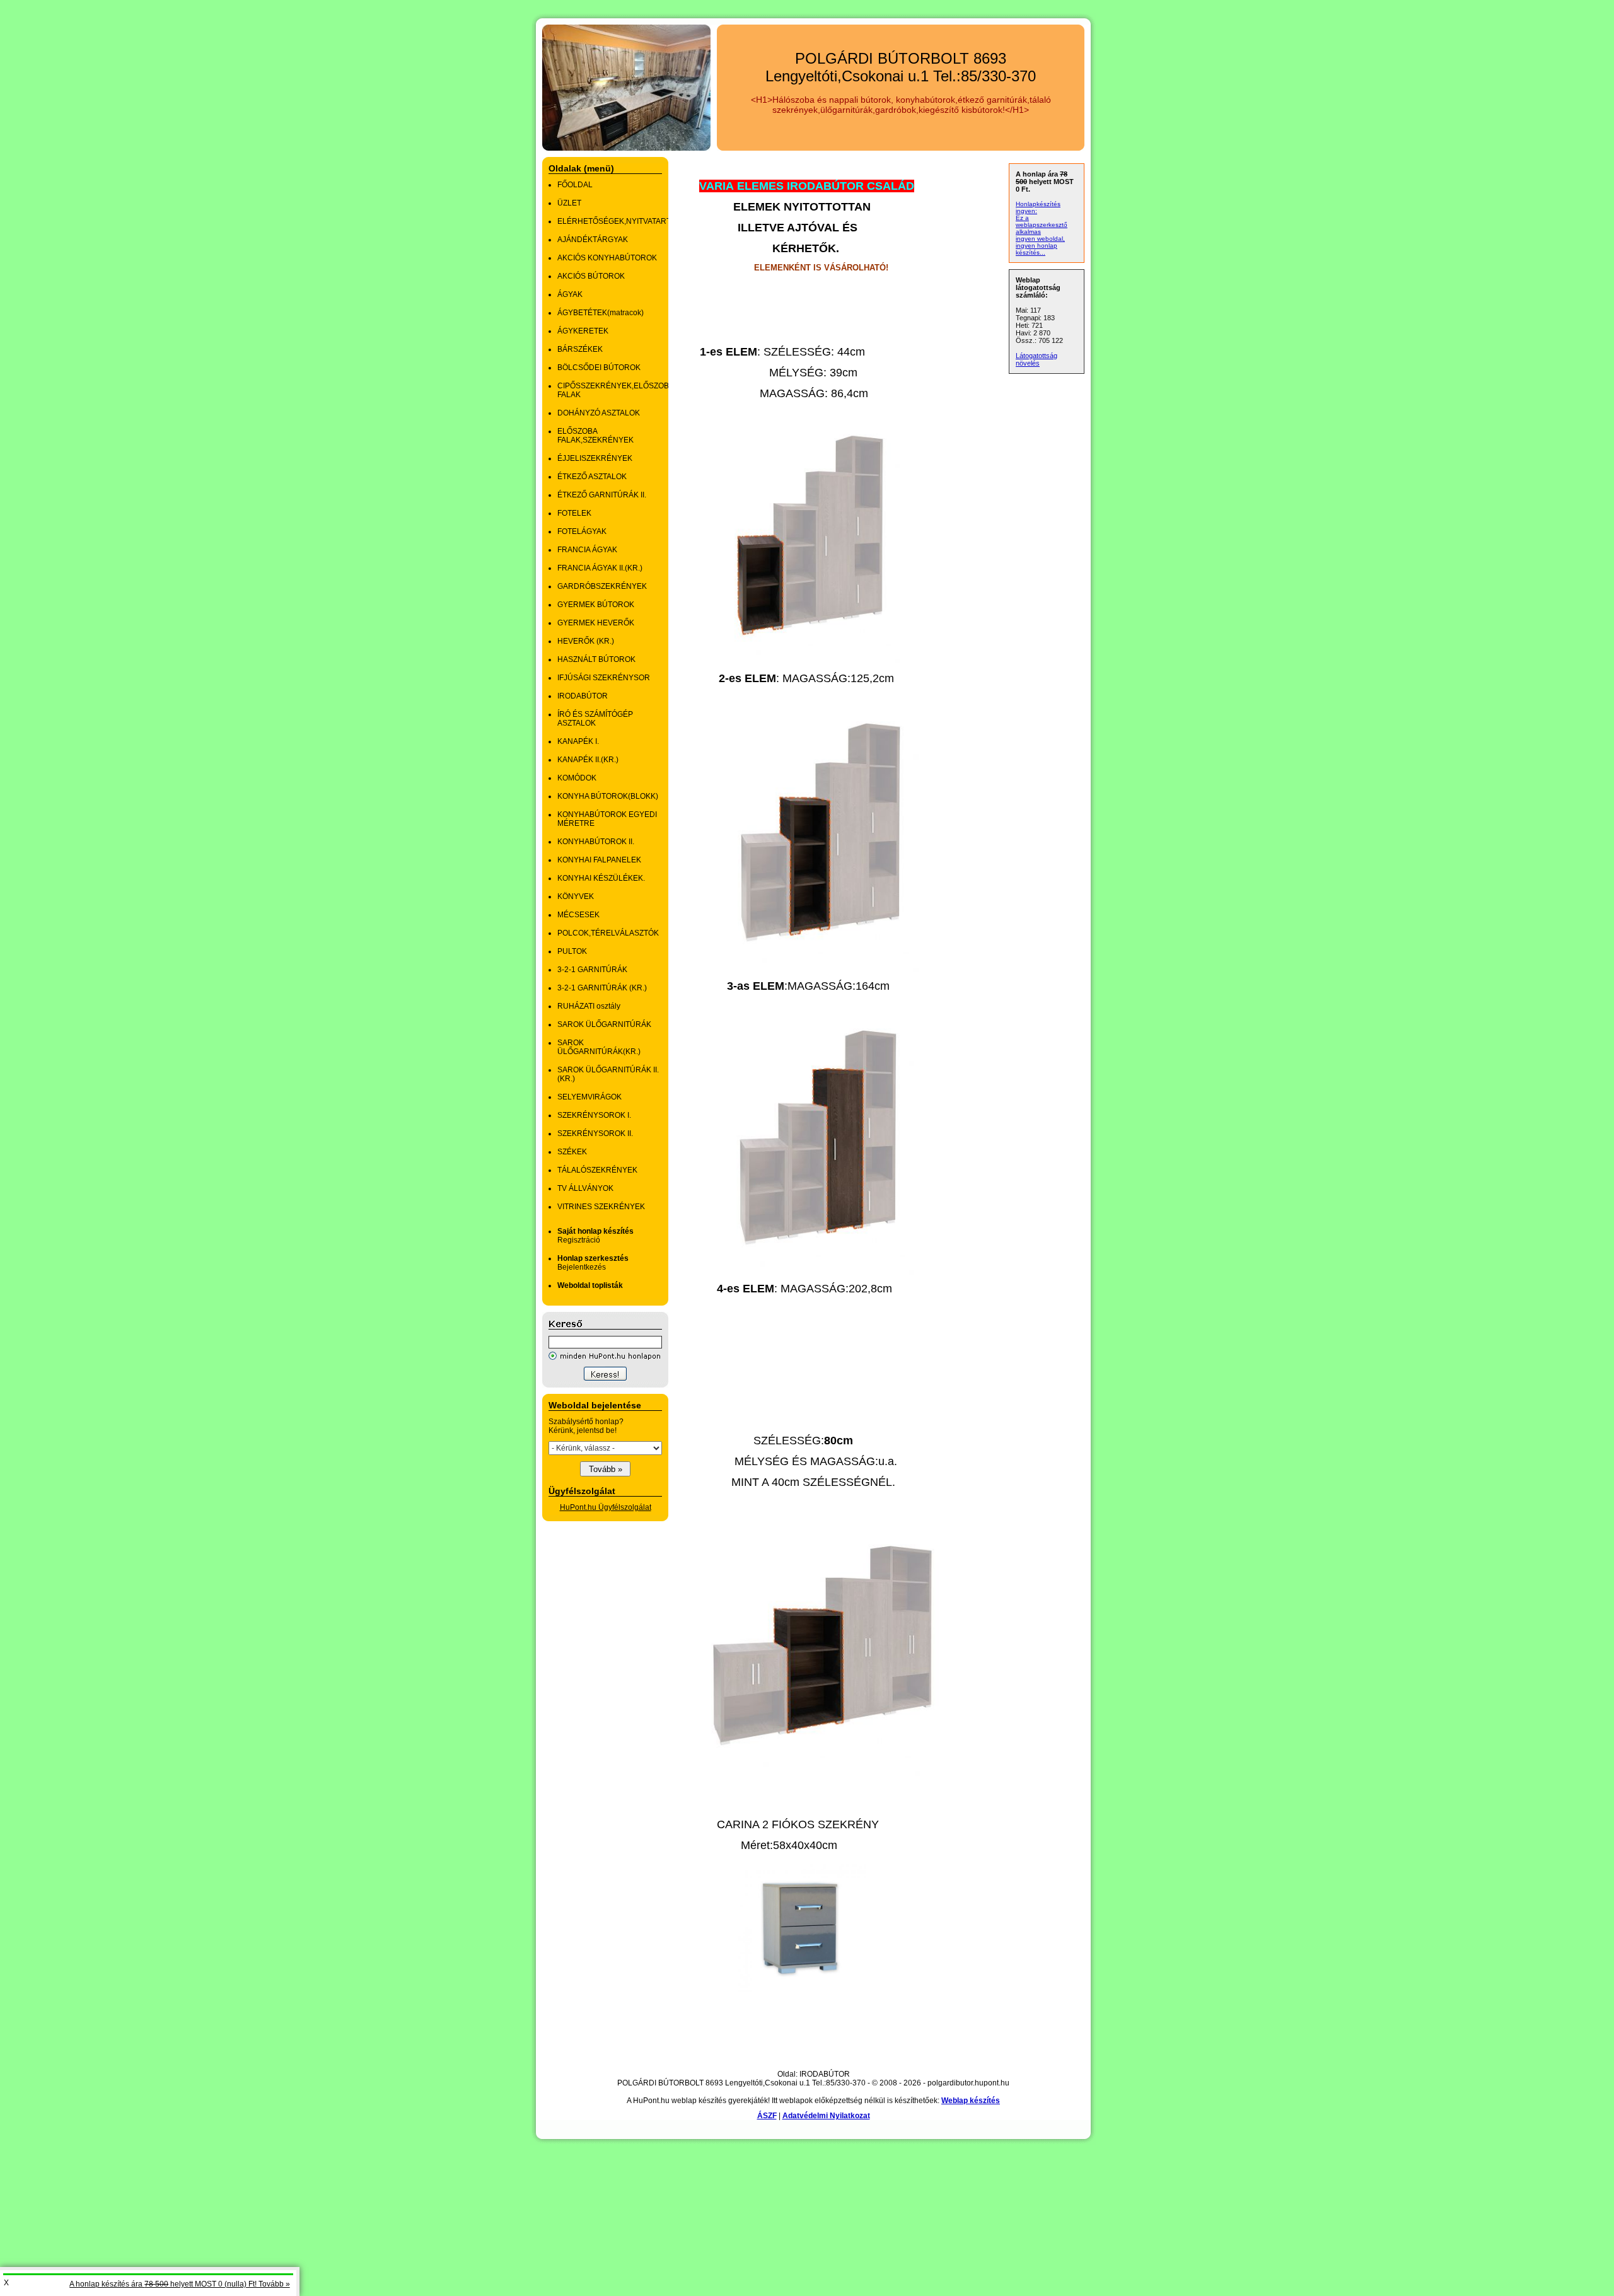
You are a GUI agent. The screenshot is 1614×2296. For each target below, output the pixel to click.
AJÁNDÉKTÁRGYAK (593, 240)
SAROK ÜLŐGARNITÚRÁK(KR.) (599, 1047)
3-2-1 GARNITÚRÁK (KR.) (602, 988)
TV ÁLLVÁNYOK (585, 1188)
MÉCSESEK (578, 915)
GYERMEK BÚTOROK (596, 605)
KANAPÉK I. (578, 741)
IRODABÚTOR (583, 696)
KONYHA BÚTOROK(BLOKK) (608, 796)
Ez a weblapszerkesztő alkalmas (1042, 225)
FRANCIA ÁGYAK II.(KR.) (600, 568)
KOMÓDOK (577, 778)
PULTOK (572, 951)
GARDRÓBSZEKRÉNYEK (602, 586)
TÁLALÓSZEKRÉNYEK (597, 1170)
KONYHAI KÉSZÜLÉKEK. (601, 878)
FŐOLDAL (575, 185)
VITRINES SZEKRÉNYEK (601, 1207)
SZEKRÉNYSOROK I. (594, 1115)
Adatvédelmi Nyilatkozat (826, 2116)
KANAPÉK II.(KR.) (588, 760)
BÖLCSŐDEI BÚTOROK (599, 368)
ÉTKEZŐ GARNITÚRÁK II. (602, 495)
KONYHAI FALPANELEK (599, 860)
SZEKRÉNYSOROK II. (595, 1134)
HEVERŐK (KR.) (586, 641)
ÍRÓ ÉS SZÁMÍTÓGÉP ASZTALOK (595, 719)
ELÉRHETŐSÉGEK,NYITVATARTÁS (619, 221)
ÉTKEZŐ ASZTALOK (592, 477)
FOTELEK (574, 513)
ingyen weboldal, (1040, 239)
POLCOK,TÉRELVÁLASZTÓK (608, 933)
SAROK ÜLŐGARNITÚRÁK (604, 1024)
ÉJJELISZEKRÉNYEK (595, 458)
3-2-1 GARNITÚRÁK (592, 970)
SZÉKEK (572, 1152)
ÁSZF (767, 2116)
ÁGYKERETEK (583, 331)
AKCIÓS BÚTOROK (591, 276)
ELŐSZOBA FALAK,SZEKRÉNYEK (595, 436)
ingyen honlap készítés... (1036, 249)
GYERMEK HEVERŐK (596, 623)
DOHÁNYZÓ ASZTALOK (599, 413)
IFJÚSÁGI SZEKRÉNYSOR (604, 678)
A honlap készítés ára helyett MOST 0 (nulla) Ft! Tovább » (180, 2284)
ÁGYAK (570, 294)
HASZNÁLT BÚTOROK (596, 659)
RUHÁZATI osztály (589, 1006)
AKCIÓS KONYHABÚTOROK (607, 258)
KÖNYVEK (576, 896)
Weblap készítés (971, 2101)
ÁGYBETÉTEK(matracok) (601, 313)
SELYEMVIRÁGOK (589, 1097)
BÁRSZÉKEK (580, 349)
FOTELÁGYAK (582, 531)
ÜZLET (569, 203)
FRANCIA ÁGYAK (587, 550)
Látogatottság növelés (1036, 359)
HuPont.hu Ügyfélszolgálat (606, 1507)
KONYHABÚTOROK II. (596, 842)
